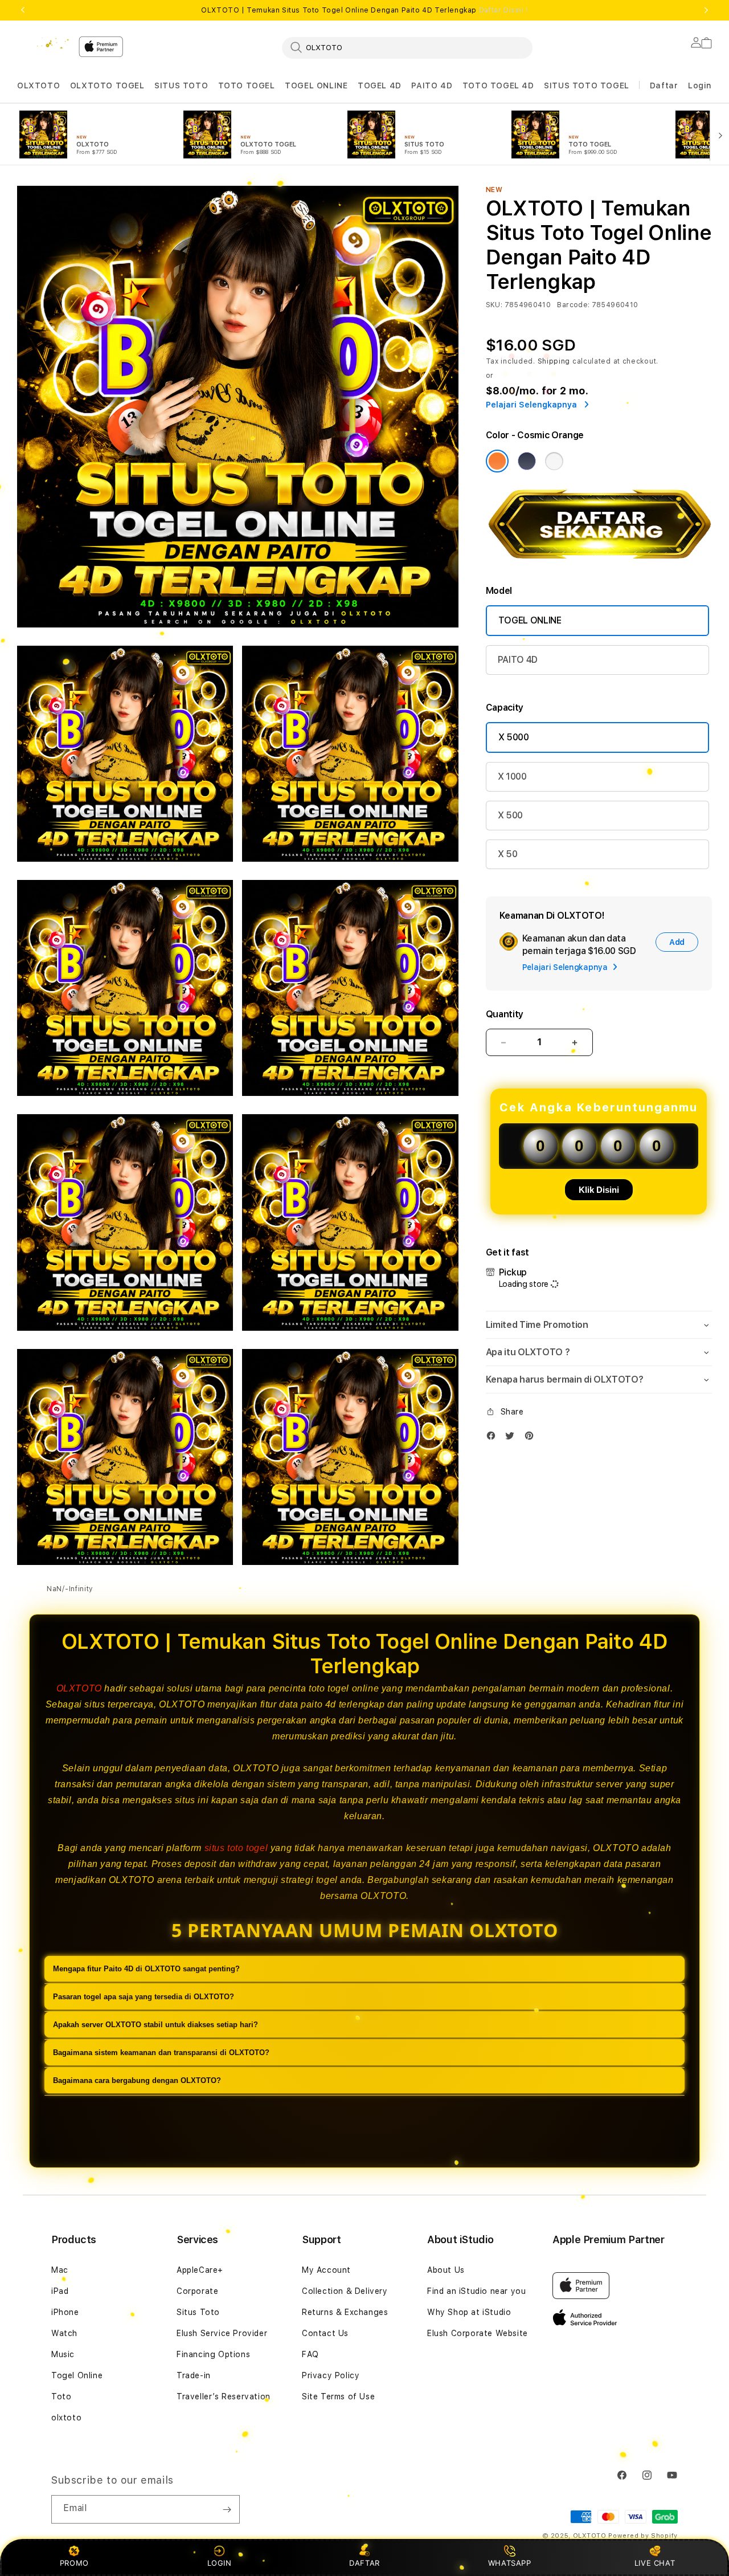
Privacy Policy (331, 2375)
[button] (38, 86)
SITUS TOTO (181, 85)
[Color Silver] (554, 461)
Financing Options (213, 2354)
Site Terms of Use (338, 2396)
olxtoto (66, 2418)
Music (63, 2354)
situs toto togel (236, 1848)
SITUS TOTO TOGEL (587, 85)
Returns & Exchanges (345, 2312)
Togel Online (77, 2375)
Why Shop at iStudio (469, 2312)
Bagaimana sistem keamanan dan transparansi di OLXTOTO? (161, 2053)
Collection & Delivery (345, 2291)
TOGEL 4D (380, 85)
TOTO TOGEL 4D (498, 85)
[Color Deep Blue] (527, 461)
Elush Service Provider (222, 2333)
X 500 (510, 815)
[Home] (43, 43)
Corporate (197, 2291)
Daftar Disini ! (503, 10)
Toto (61, 2396)
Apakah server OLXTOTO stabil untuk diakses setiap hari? (155, 2025)
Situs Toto (198, 2312)
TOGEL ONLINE (316, 85)
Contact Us (325, 2333)
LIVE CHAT (655, 2563)
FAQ (310, 2354)
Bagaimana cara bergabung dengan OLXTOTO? (137, 2081)
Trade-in (194, 2375)
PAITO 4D (432, 85)
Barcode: (573, 305)
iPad (60, 2291)
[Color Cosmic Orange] (497, 461)
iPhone (65, 2312)
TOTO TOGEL (247, 85)
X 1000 (512, 777)
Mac (60, 2270)
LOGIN (220, 2563)
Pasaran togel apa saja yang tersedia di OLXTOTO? (144, 1997)
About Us (446, 2270)
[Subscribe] (227, 2509)
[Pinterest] (532, 1438)
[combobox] (407, 47)
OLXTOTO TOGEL (107, 85)
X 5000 (514, 737)
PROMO (74, 2563)
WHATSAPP (509, 2563)
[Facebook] (494, 1438)
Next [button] (706, 10)
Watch (64, 2333)
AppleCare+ (200, 2270)
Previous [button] (23, 10)
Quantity (505, 1014)
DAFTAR (364, 2563)
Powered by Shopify (643, 2536)
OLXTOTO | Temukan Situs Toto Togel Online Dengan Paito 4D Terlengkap (364, 10)
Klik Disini (599, 1190)
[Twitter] (513, 1438)
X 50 (508, 854)
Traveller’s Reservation (224, 2396)
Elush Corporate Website (478, 2333)
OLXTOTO (38, 85)
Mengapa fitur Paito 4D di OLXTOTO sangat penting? (146, 1969)
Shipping (554, 361)
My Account (326, 2270)
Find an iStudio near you (476, 2291)
